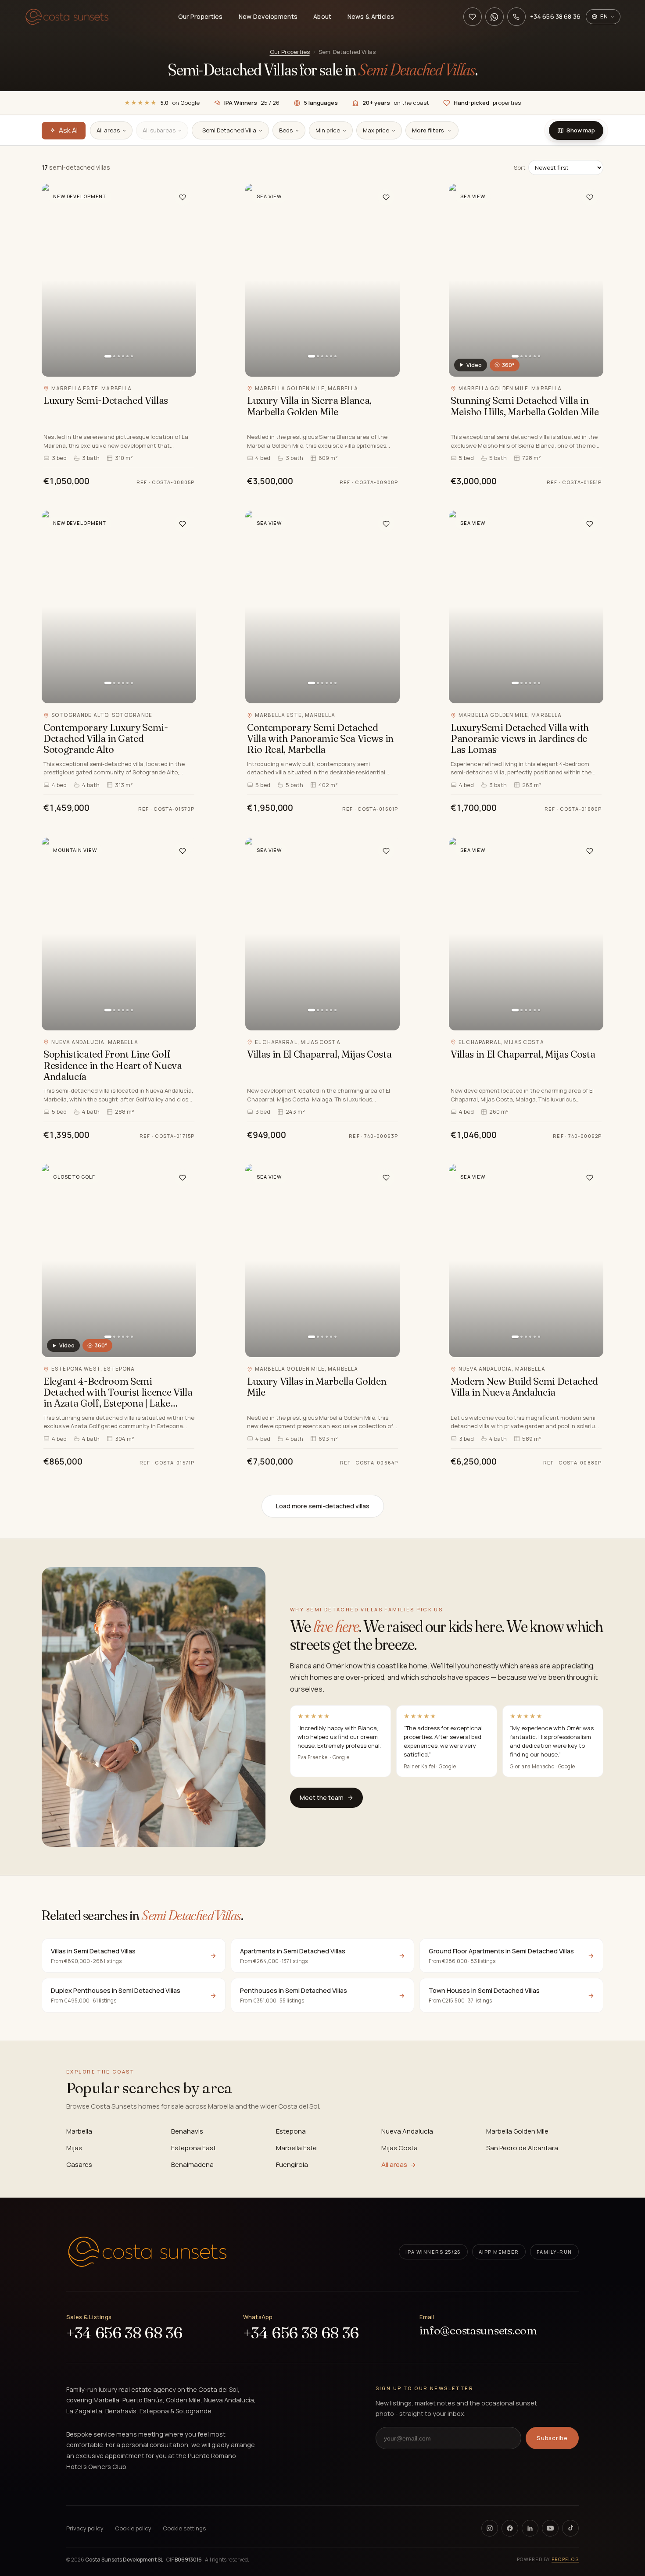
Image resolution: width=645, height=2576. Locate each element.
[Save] (183, 197)
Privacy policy (85, 2528)
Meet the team (322, 1797)
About (322, 16)
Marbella (79, 2131)
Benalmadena (192, 2164)
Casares (79, 2164)
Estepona (291, 2131)
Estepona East (193, 2148)
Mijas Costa (400, 2148)
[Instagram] (490, 2528)
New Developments (268, 16)
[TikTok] (570, 2528)
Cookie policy (133, 2528)
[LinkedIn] (530, 2528)
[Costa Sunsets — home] (67, 17)
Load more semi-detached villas (323, 1506)
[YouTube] (550, 2528)
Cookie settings (184, 2528)
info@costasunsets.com (478, 2331)
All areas (394, 2164)
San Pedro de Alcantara (522, 2148)
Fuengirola (292, 2164)
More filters (428, 130)
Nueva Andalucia (407, 2131)
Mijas (74, 2148)
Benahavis (187, 2131)
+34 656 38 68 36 (124, 2333)
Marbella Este (296, 2148)
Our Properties (201, 16)
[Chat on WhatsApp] (494, 17)
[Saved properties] (473, 17)
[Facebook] (510, 2528)
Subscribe (552, 2438)
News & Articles (371, 16)
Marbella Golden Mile (517, 2131)
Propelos (565, 2559)
